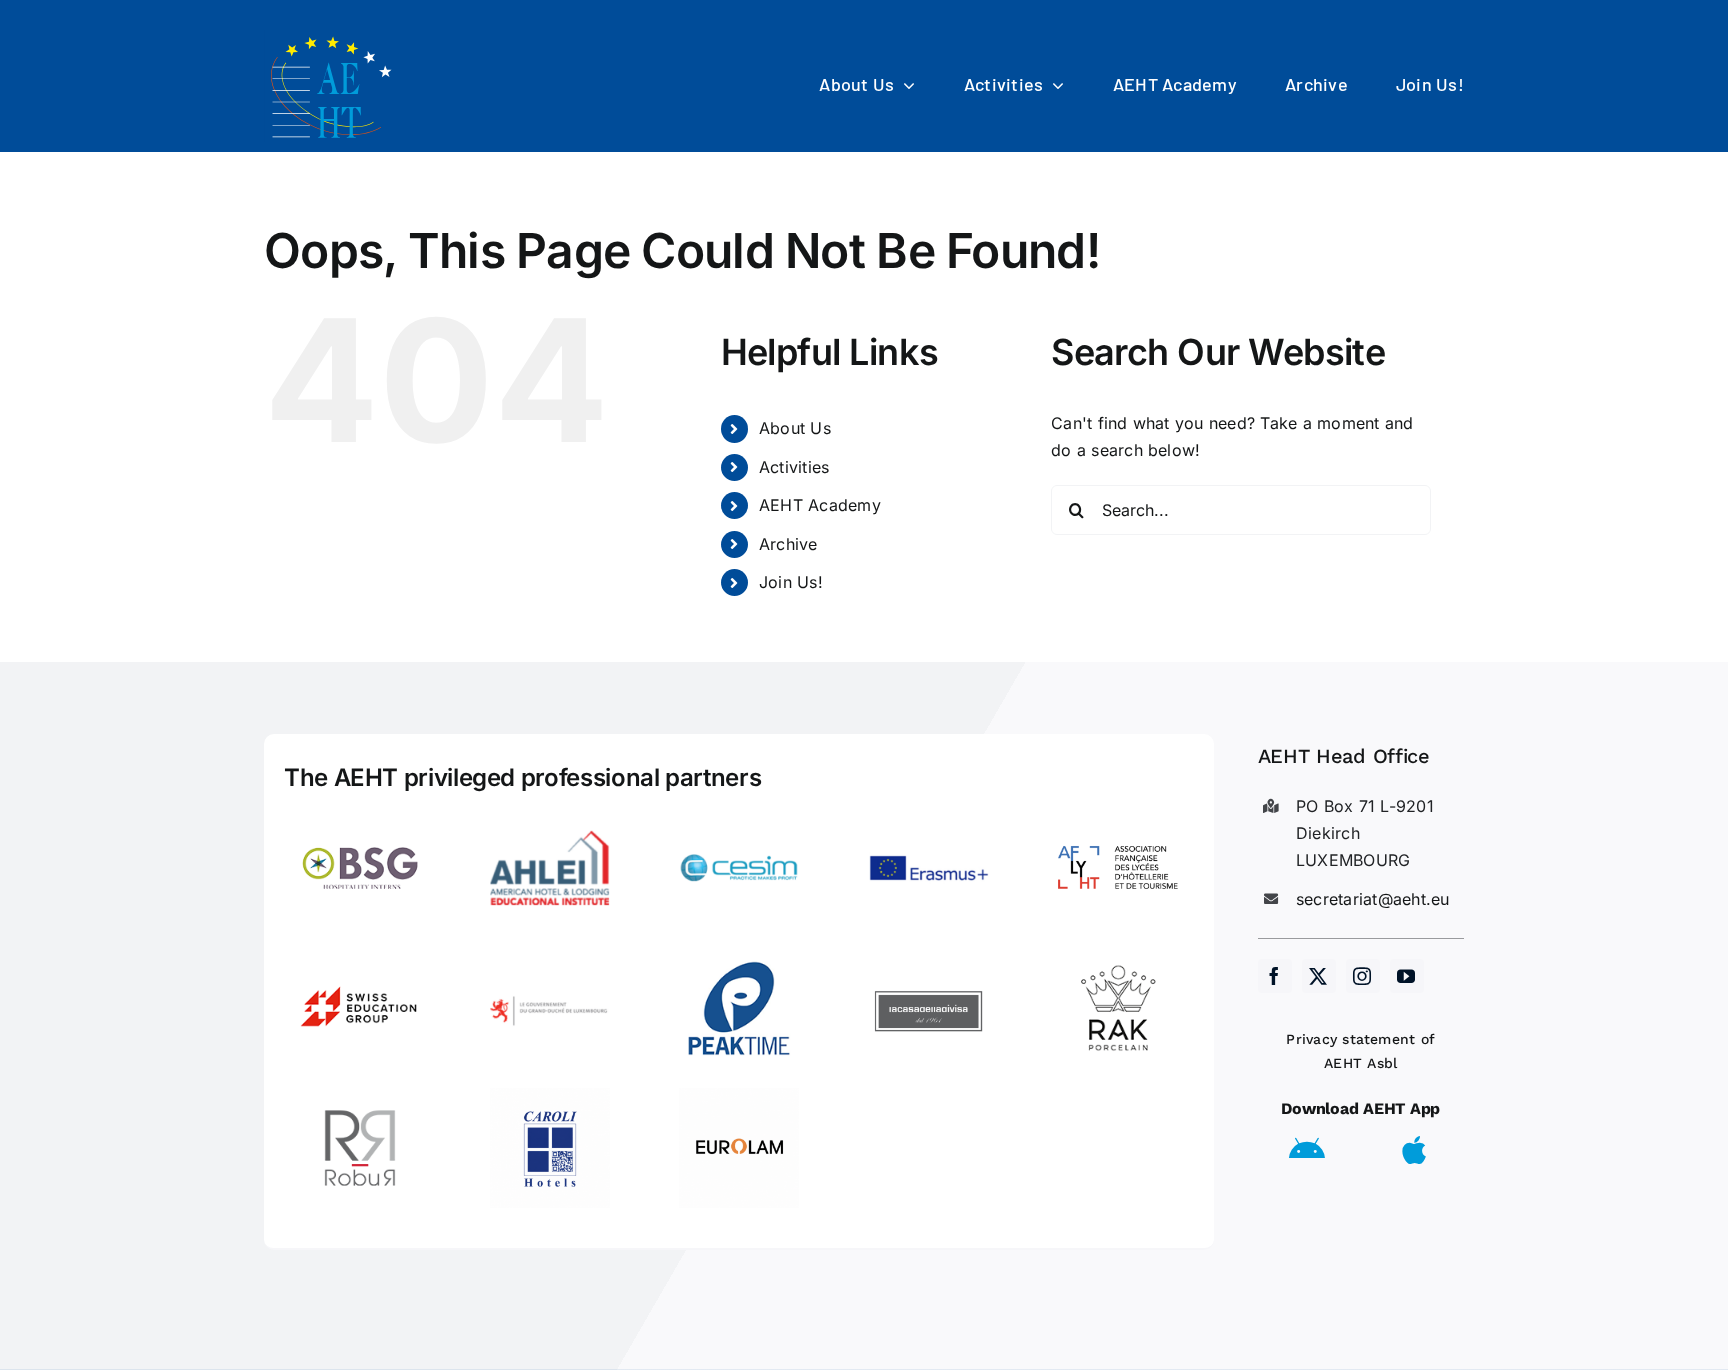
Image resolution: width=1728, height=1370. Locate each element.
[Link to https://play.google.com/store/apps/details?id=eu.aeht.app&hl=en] (1307, 1150)
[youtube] (1407, 976)
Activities (794, 467)
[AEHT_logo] (334, 38)
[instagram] (1363, 976)
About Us (795, 428)
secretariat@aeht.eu (1373, 899)
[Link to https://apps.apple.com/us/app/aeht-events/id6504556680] (1414, 1150)
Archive (788, 544)
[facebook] (1275, 976)
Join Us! (791, 582)
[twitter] (1319, 976)
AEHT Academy (820, 505)
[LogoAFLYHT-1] (1118, 816)
